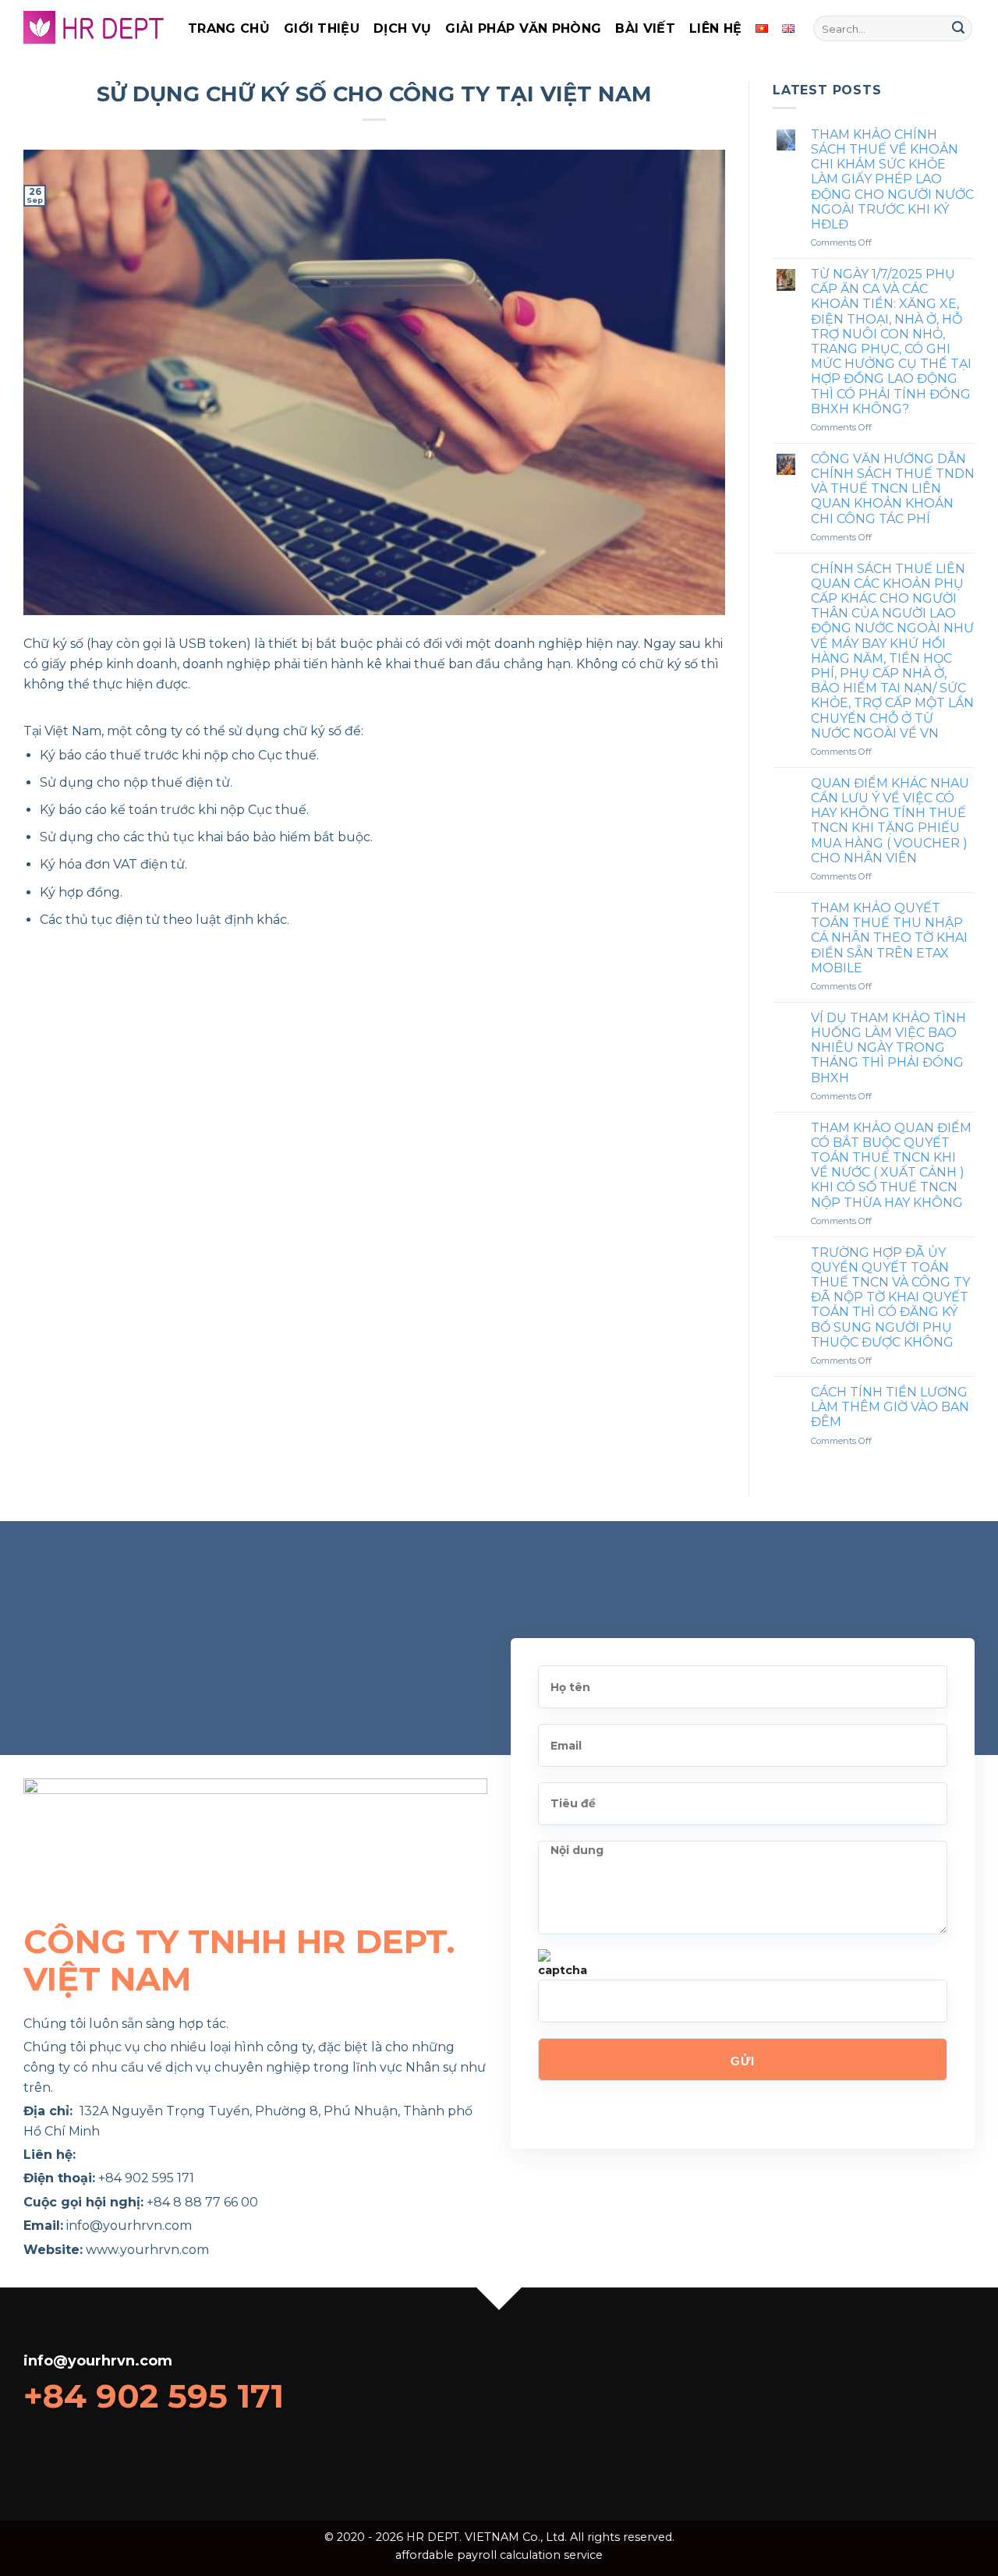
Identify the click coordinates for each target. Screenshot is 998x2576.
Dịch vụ (402, 28)
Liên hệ (715, 28)
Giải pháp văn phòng (523, 28)
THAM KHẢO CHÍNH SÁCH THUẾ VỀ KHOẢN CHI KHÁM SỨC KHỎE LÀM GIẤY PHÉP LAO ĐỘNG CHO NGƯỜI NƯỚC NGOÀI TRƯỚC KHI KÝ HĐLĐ (892, 179)
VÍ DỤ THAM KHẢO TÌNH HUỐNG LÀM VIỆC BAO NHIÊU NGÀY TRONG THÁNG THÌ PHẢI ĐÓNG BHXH (888, 1048)
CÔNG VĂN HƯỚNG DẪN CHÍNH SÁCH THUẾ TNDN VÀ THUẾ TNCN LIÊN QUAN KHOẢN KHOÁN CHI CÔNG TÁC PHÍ (893, 489)
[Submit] (958, 29)
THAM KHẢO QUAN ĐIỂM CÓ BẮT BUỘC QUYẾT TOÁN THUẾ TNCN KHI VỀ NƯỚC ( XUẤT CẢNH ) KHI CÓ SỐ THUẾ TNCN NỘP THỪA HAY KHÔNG (891, 1165)
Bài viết (645, 28)
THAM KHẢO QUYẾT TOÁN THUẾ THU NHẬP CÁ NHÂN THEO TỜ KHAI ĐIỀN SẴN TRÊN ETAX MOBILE (889, 938)
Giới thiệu (322, 28)
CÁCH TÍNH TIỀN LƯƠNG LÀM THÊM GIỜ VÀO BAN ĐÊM (890, 1407)
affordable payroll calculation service (499, 2555)
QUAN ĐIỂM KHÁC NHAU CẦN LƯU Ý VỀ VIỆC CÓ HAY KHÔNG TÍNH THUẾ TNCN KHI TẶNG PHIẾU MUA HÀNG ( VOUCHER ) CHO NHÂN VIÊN (890, 821)
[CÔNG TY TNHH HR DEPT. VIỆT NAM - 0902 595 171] (94, 28)
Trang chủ (229, 28)
